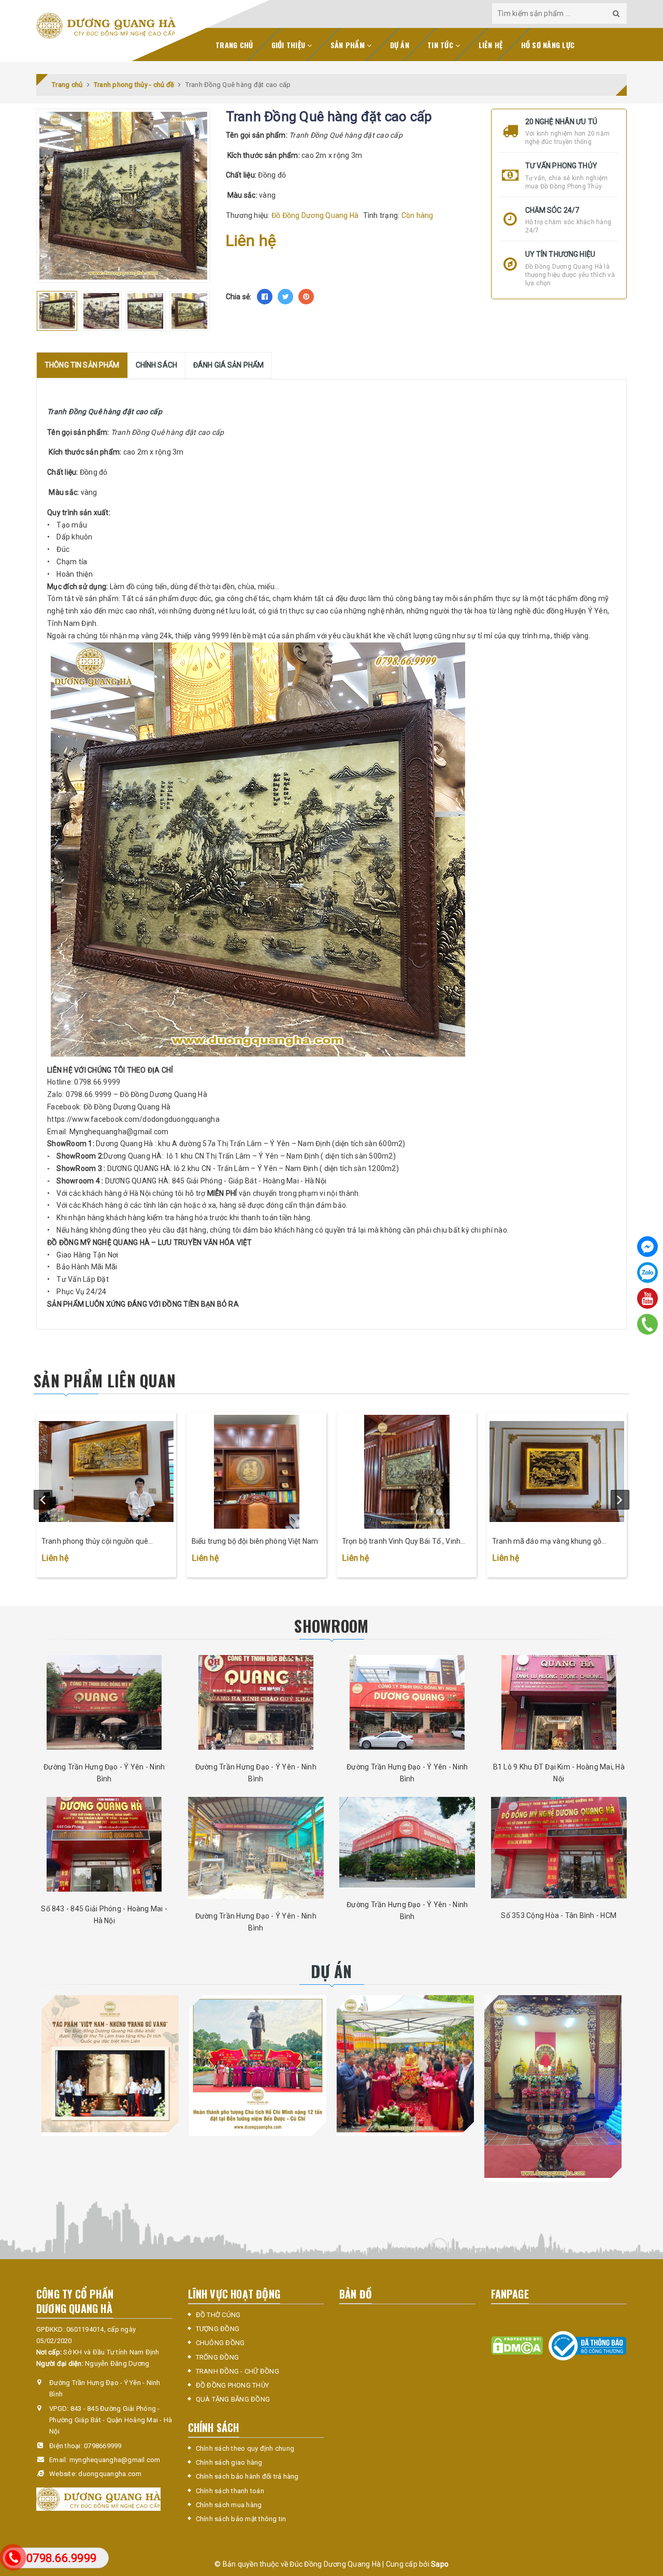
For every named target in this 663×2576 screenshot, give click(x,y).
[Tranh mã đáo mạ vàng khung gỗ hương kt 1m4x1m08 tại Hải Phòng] (557, 1472)
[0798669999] (648, 1324)
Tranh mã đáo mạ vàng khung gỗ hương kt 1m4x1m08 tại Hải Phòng (550, 1542)
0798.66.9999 (61, 2558)
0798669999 (103, 2446)
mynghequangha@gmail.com (115, 2460)
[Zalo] (647, 1272)
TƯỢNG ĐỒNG (218, 2329)
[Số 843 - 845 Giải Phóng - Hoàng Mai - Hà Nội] (104, 1844)
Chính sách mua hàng (229, 2505)
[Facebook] (647, 1247)
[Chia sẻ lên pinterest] (306, 297)
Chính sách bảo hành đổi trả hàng (247, 2476)
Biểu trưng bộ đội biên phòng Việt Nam (255, 1541)
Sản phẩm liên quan (105, 1380)
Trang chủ (234, 45)
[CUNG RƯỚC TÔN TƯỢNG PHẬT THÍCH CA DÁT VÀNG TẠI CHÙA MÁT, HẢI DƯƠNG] (405, 2064)
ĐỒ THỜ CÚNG (218, 2315)
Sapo (440, 2564)
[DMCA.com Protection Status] (517, 2345)
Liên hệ (491, 45)
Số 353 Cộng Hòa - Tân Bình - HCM (559, 1915)
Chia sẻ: (239, 297)
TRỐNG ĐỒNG (218, 2357)
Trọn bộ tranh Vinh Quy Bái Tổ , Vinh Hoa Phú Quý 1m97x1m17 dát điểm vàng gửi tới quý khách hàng (401, 1542)
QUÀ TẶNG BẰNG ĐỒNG (233, 2399)
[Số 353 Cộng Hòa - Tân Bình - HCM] (559, 1848)
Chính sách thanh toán (230, 2491)
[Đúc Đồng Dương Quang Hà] (106, 26)
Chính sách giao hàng (229, 2462)
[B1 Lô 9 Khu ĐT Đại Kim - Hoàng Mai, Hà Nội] (559, 1702)
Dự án (400, 45)
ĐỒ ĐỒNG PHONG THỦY (233, 2385)
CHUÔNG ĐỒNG (220, 2343)
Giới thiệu (290, 45)
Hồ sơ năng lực (548, 45)
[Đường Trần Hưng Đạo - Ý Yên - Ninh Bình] (104, 1702)
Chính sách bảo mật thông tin (241, 2519)
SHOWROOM (331, 1626)
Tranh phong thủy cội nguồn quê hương (95, 1542)
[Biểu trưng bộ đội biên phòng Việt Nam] (256, 1472)
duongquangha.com (110, 2474)
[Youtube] (647, 1298)
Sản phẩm (349, 45)
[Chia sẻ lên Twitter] (285, 297)
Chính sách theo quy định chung (245, 2448)
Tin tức (441, 45)
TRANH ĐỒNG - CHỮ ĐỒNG (237, 2371)
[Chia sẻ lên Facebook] (265, 297)
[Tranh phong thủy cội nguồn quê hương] (106, 1472)
